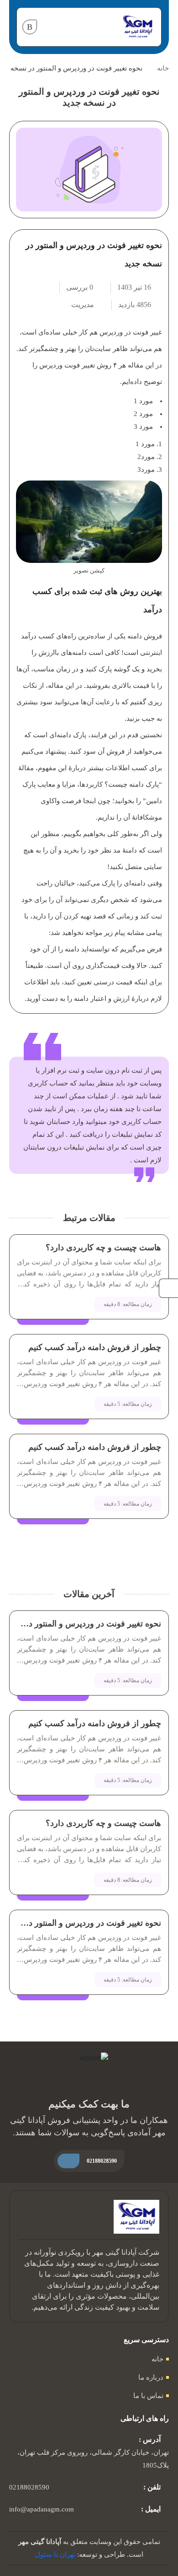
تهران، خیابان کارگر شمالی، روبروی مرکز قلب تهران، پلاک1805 (93, 2459)
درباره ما (151, 2377)
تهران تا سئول (55, 2554)
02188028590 (29, 2487)
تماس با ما (148, 2396)
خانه (163, 68)
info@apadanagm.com (42, 2509)
